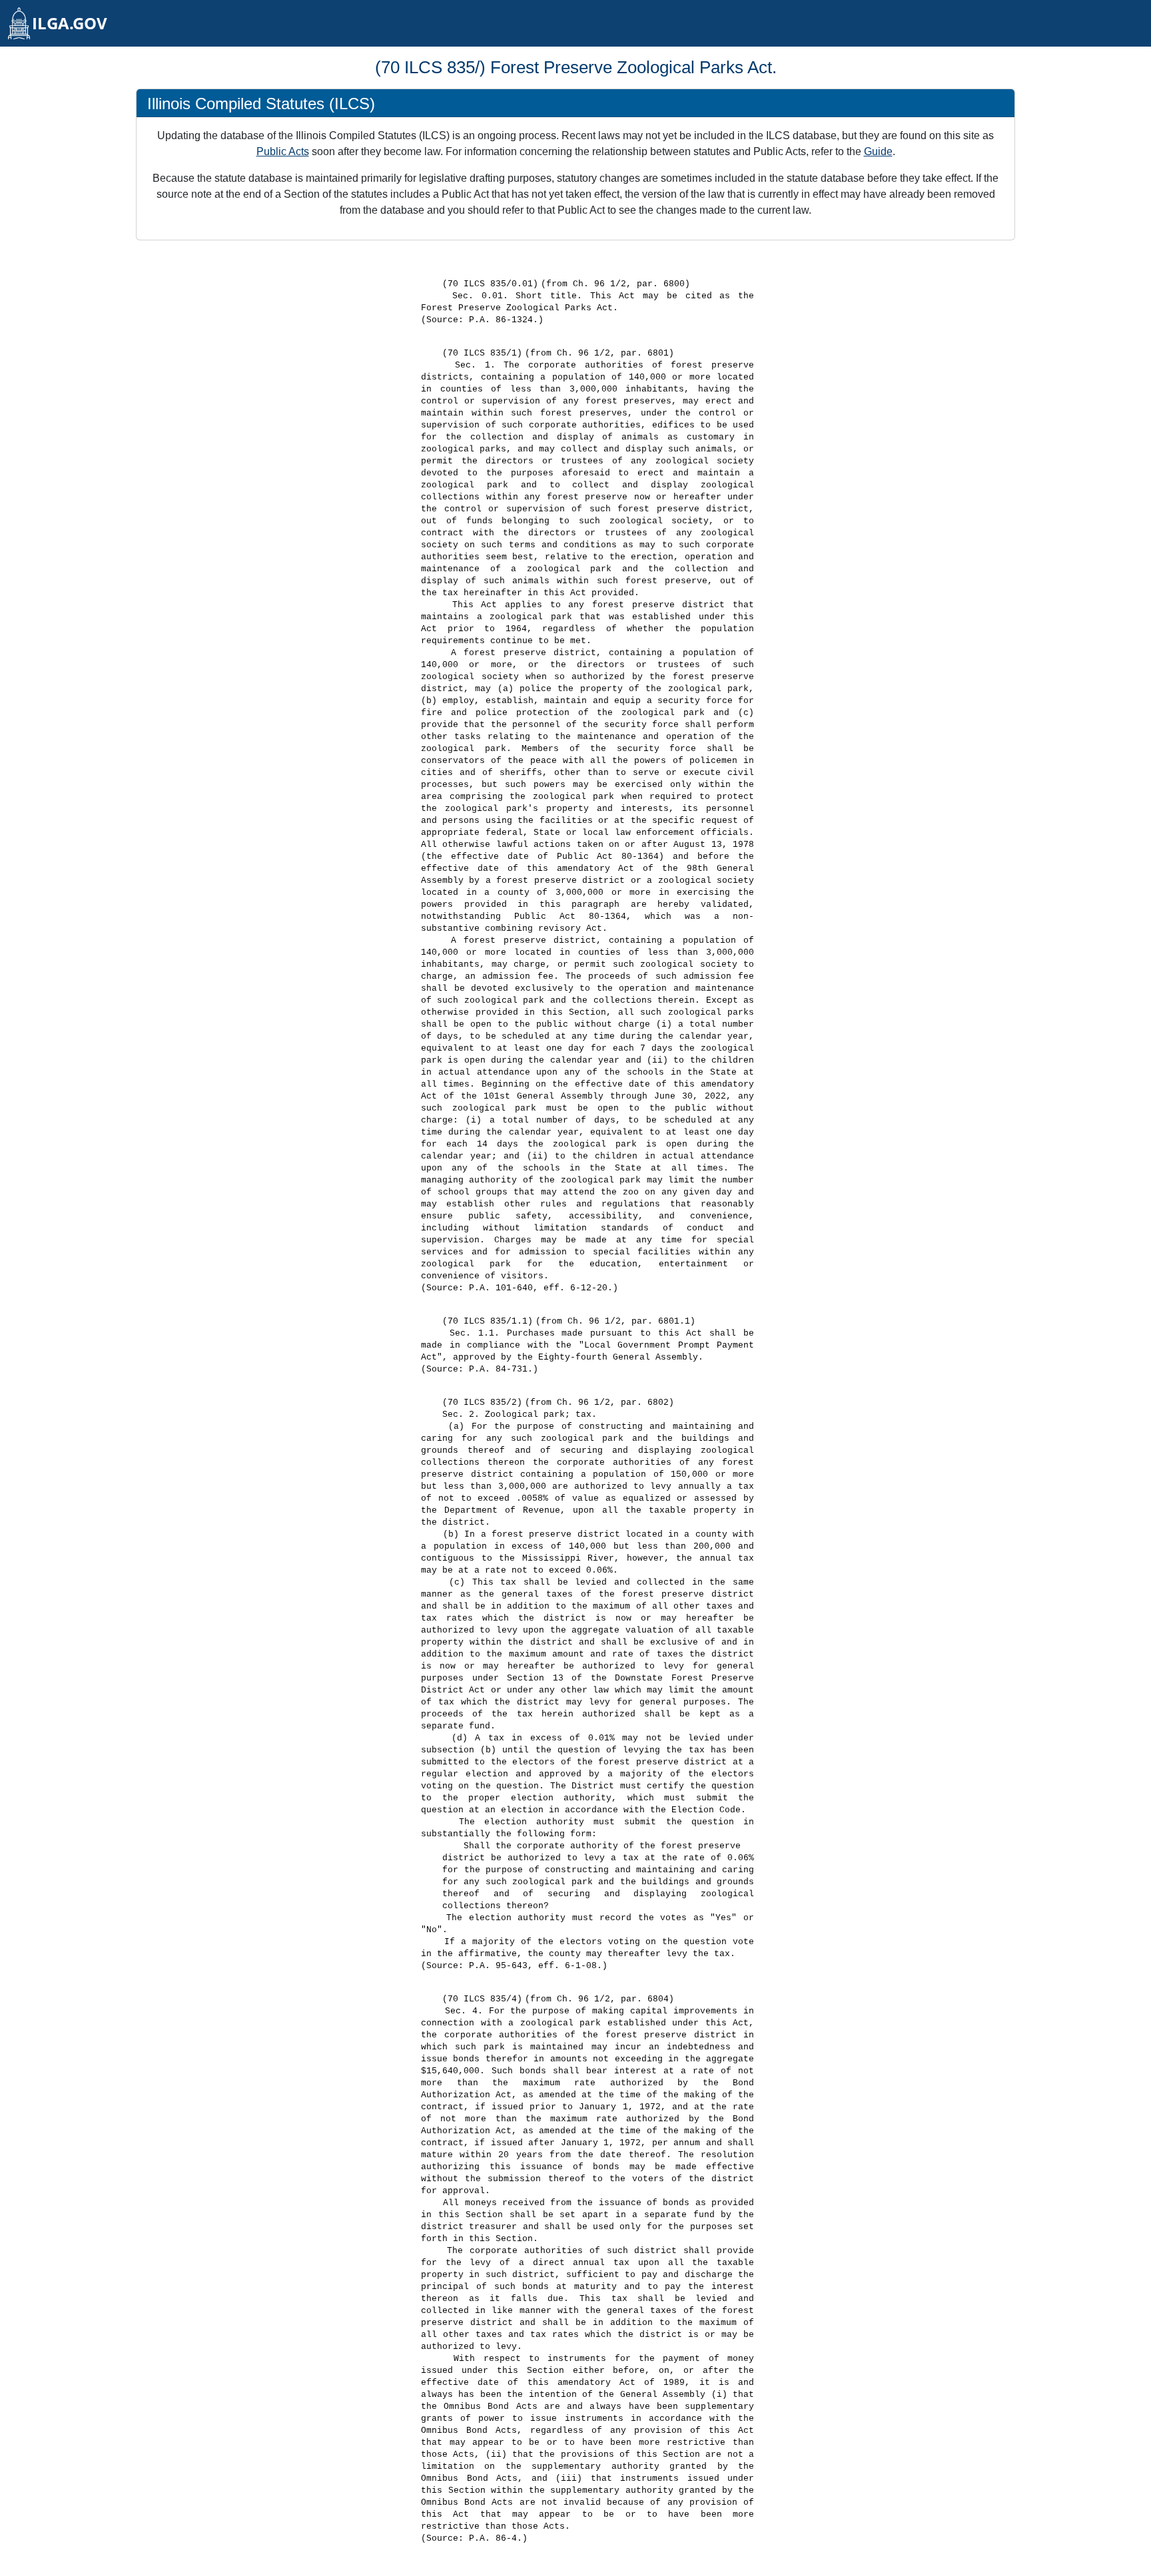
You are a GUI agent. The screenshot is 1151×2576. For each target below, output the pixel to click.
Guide (878, 151)
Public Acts (283, 151)
